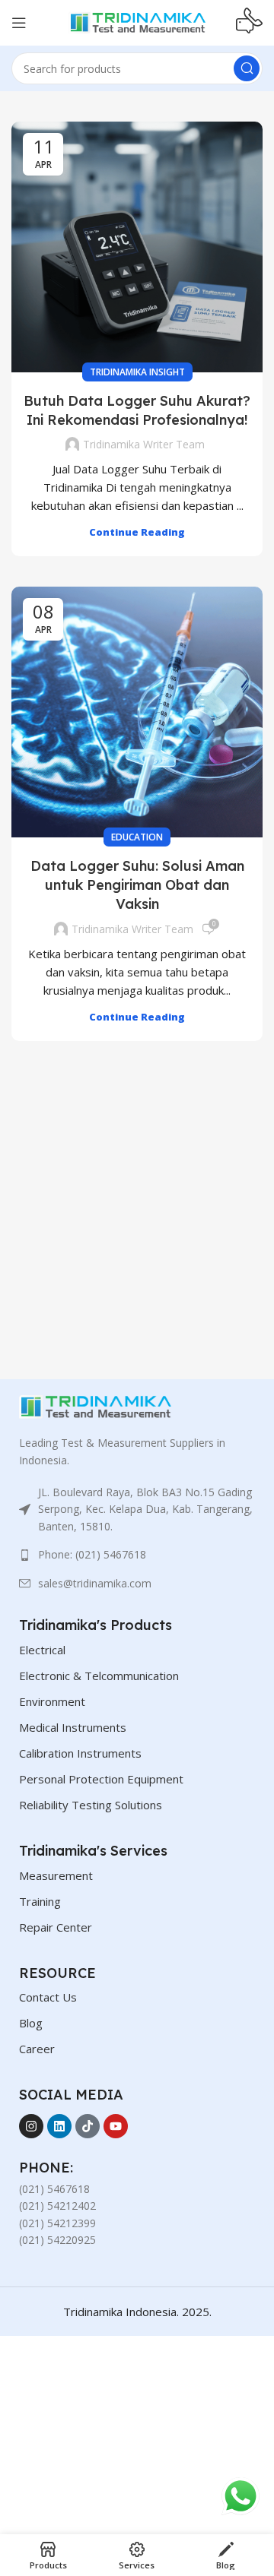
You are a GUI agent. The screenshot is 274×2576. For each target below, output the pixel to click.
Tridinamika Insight (137, 372)
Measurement (56, 1875)
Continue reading (137, 532)
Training (40, 1901)
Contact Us (48, 1997)
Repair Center (56, 1927)
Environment (52, 1701)
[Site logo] (137, 21)
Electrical (42, 1650)
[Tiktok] (88, 2126)
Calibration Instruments (80, 1753)
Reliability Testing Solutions (91, 1805)
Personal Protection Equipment (101, 1779)
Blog (31, 2023)
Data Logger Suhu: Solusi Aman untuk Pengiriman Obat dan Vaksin (137, 885)
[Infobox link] (249, 23)
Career (37, 2049)
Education (137, 837)
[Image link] (95, 1406)
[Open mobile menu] (19, 23)
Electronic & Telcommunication (99, 1676)
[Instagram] (31, 2126)
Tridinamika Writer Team (144, 444)
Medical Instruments (73, 1727)
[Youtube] (116, 2126)
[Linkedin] (59, 2126)
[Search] (247, 68)
